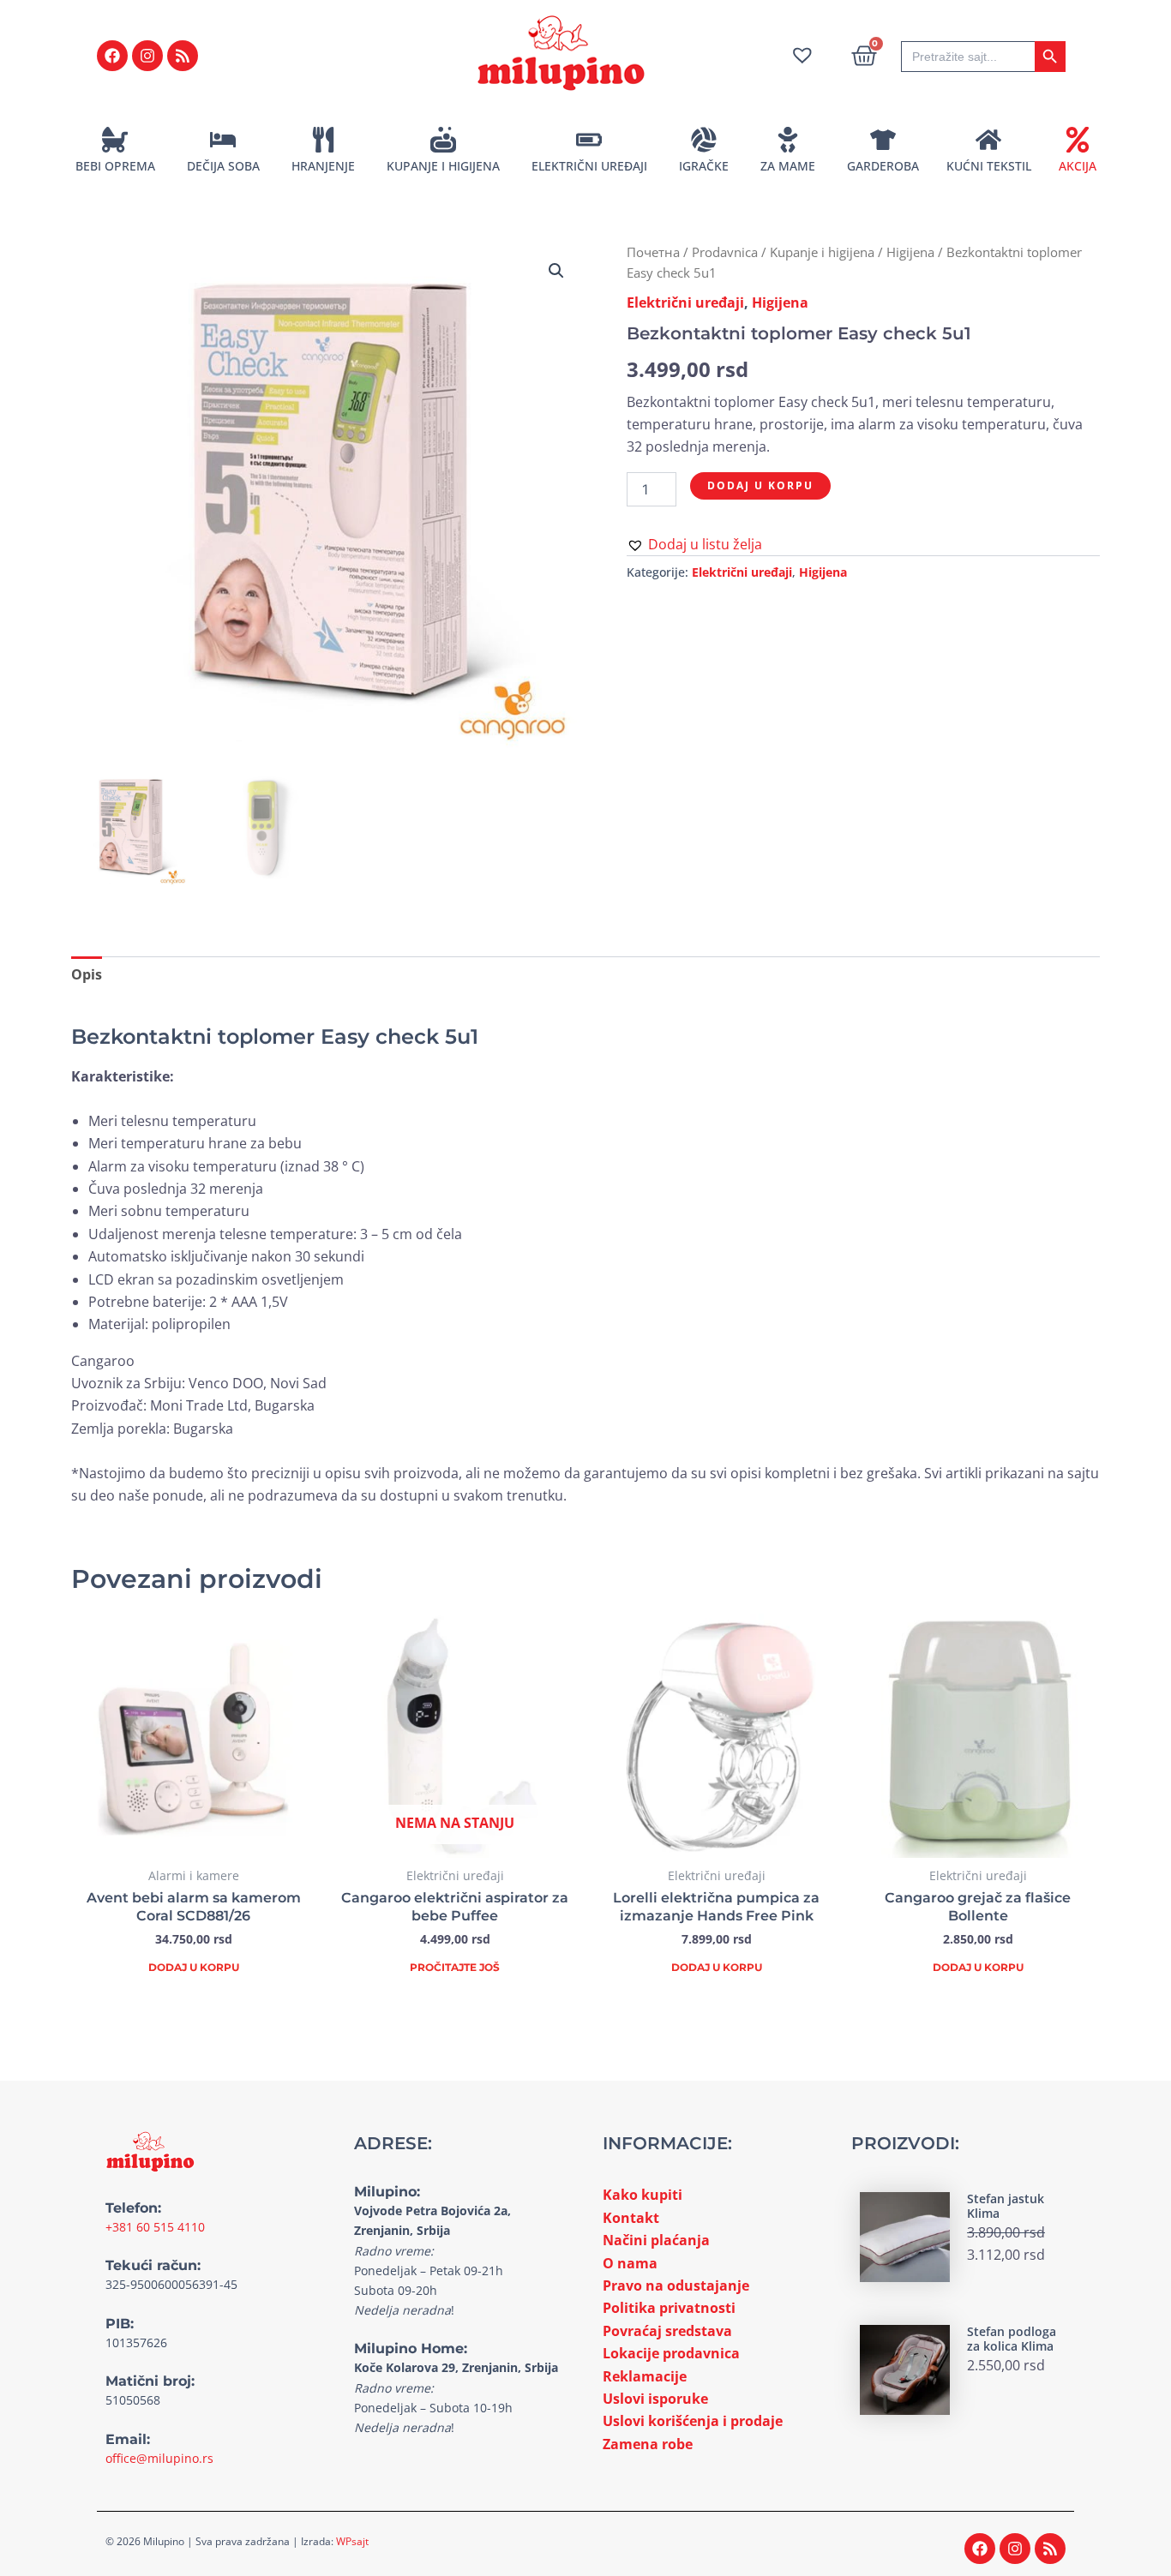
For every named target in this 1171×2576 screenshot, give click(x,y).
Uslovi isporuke (655, 2399)
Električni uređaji (685, 303)
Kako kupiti (643, 2195)
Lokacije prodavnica (671, 2353)
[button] (556, 271)
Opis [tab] (87, 974)
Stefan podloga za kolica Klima (1012, 2339)
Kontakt (631, 2218)
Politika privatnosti (669, 2308)
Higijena (910, 252)
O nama (630, 2263)
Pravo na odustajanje (676, 2285)
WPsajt (352, 2541)
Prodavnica (725, 252)
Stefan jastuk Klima (1006, 2206)
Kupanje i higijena (822, 252)
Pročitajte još (455, 1967)
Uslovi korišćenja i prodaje (693, 2421)
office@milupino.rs (159, 2458)
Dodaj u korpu (760, 485)
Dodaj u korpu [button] (194, 1967)
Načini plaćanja (656, 2240)
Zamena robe (648, 2444)
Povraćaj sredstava (667, 2331)
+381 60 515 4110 (155, 2227)
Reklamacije (645, 2376)
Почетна (653, 252)
